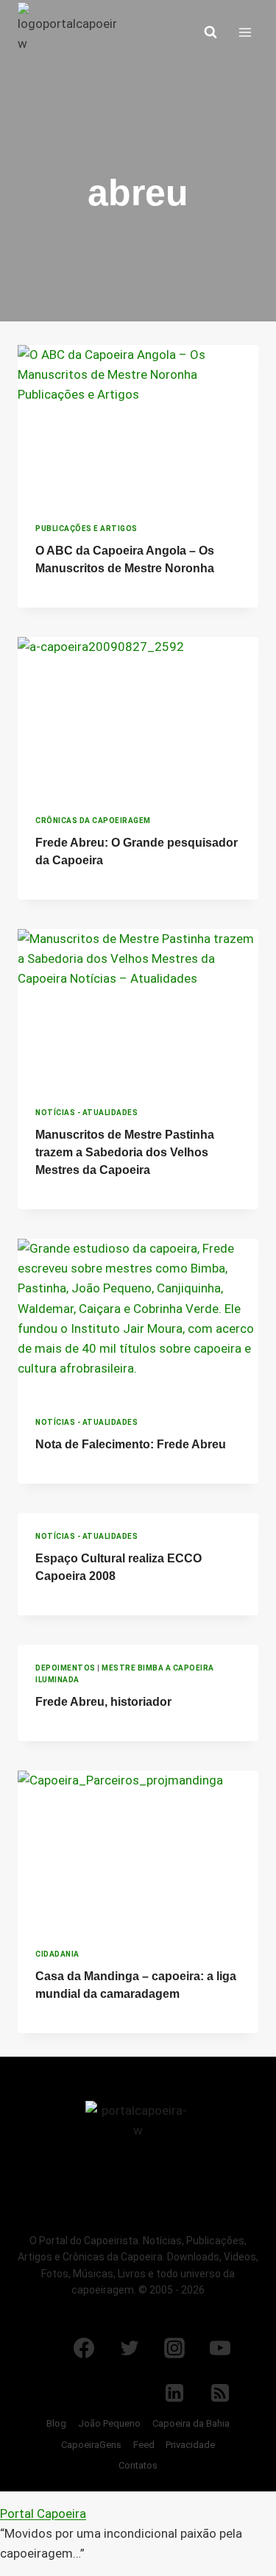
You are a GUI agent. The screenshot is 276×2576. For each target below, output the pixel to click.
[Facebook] (84, 2348)
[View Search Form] (210, 32)
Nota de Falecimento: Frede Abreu (131, 1444)
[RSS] (220, 2393)
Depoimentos (66, 1668)
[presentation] (138, 425)
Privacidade (190, 2445)
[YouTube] (220, 2348)
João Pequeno (109, 2423)
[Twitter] (130, 2348)
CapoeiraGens (91, 2445)
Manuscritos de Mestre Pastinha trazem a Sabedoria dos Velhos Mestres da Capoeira (125, 1152)
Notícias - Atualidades (86, 1113)
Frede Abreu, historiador (103, 1702)
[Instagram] (174, 2348)
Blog (56, 2423)
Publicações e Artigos (86, 529)
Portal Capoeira (43, 2513)
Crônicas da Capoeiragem (93, 821)
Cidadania (57, 1954)
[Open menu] (245, 32)
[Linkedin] (174, 2393)
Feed (144, 2445)
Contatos (138, 2465)
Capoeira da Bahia (191, 2423)
